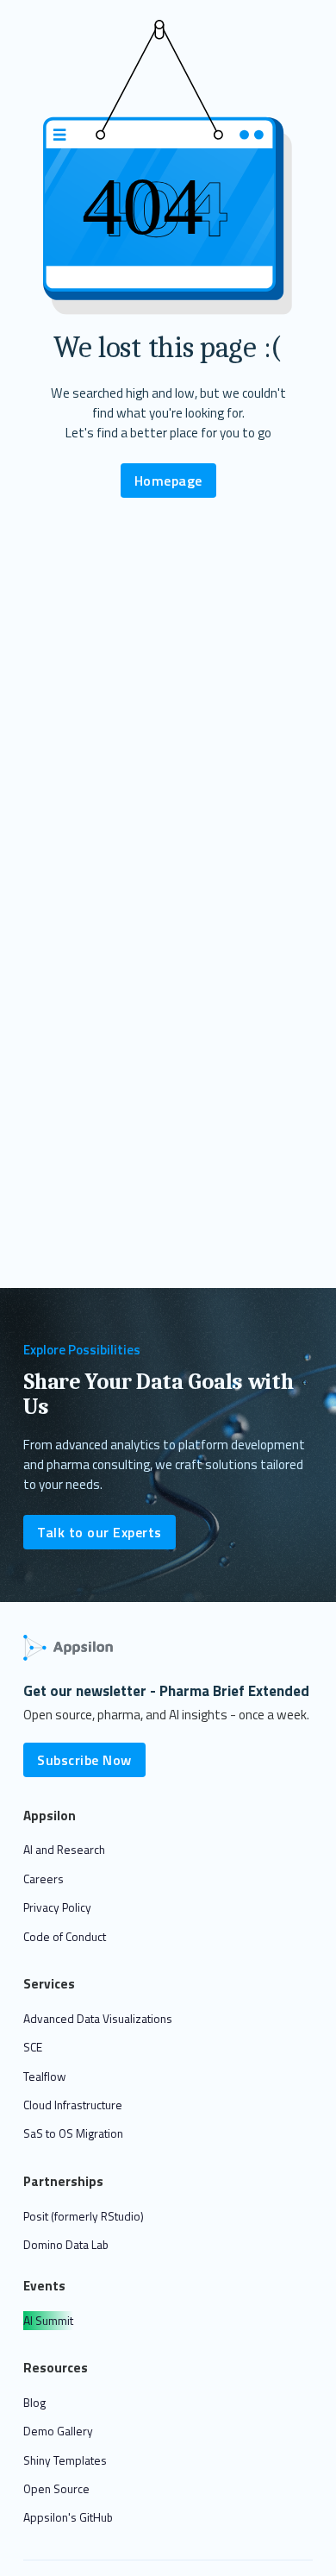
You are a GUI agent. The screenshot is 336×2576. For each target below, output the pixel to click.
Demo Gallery (58, 2431)
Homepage (168, 481)
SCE (33, 2047)
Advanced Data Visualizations (98, 2018)
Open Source (56, 2488)
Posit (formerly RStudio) (84, 2216)
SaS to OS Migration (73, 2133)
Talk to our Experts (100, 1532)
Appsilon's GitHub (68, 2517)
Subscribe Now (84, 1760)
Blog (34, 2402)
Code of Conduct (65, 1936)
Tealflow (44, 2076)
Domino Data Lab (66, 2244)
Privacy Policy (57, 1907)
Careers (44, 1879)
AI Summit (48, 2320)
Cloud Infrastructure (73, 2105)
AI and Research (64, 1849)
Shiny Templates (65, 2460)
